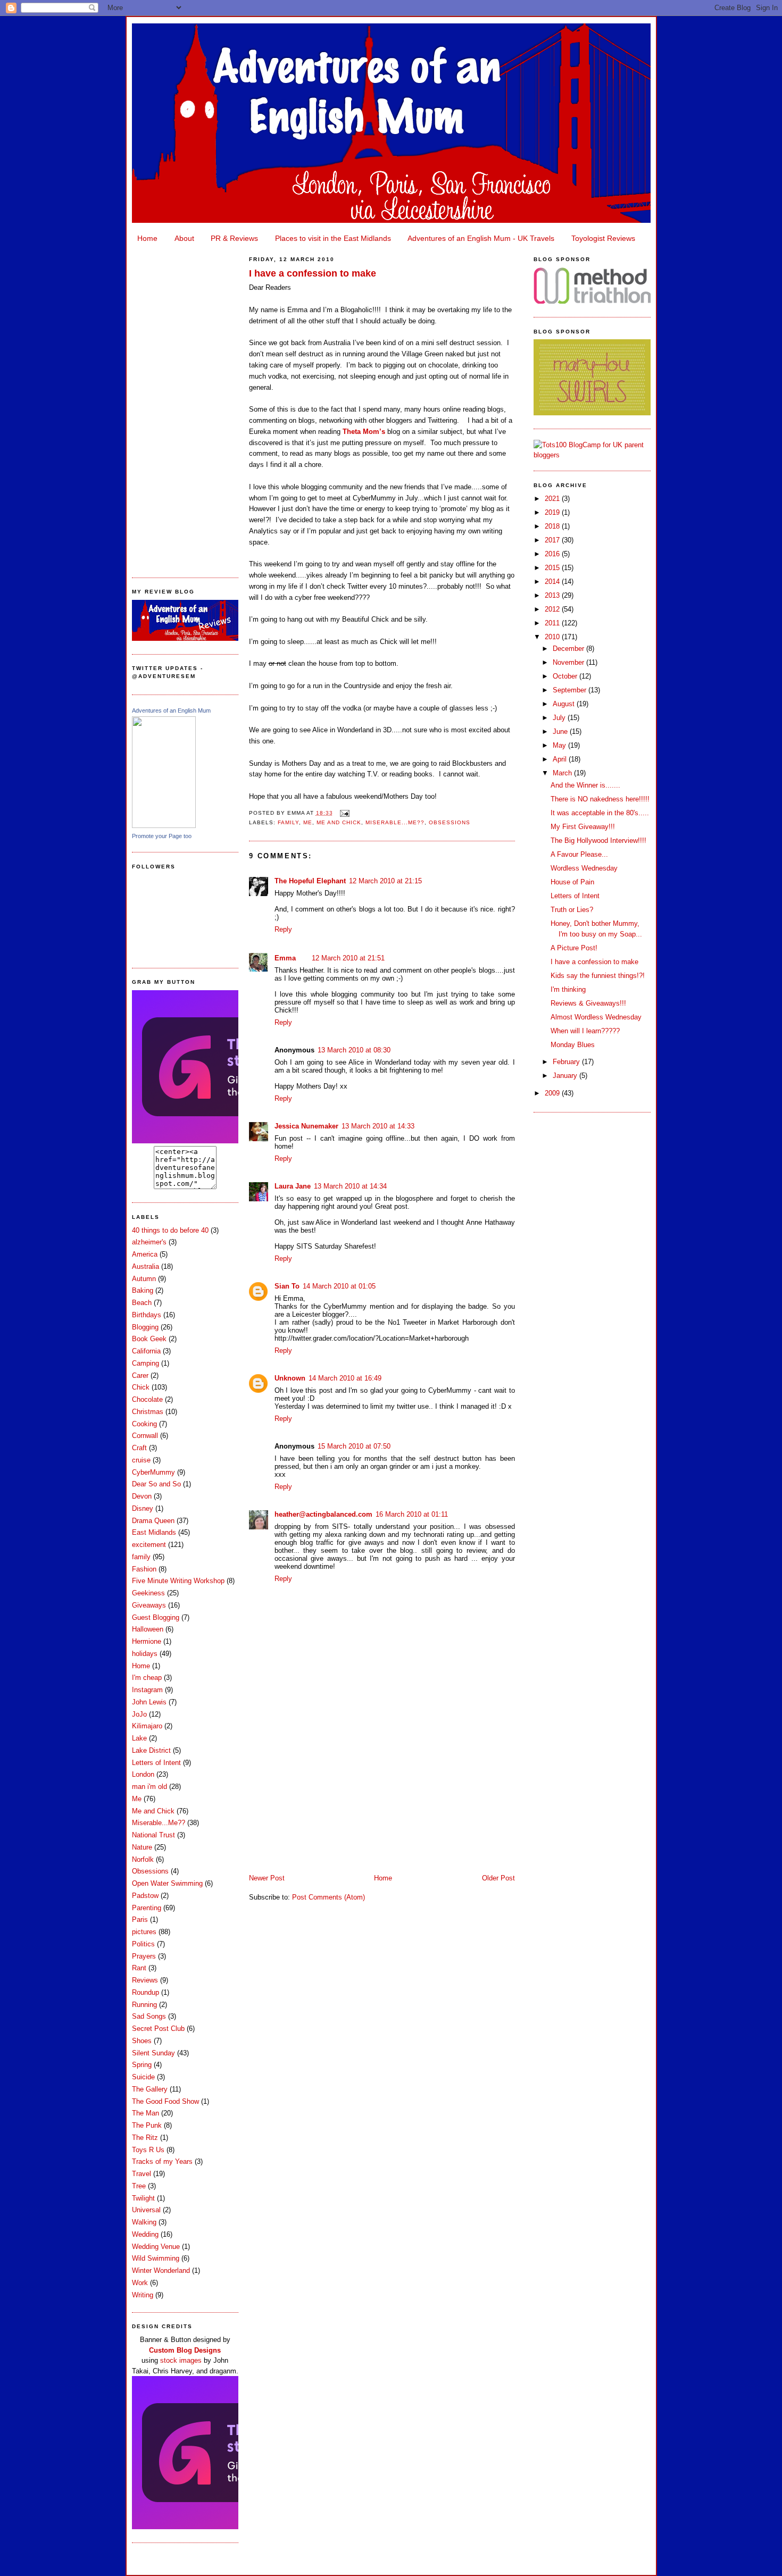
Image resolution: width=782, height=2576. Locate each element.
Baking (143, 1290)
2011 (553, 623)
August (565, 704)
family (141, 1557)
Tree (139, 2186)
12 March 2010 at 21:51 (348, 958)
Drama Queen (153, 1521)
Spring (142, 2065)
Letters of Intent (156, 1763)
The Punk (147, 2125)
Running (144, 2005)
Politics (143, 1944)
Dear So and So (156, 1484)
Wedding (145, 2234)
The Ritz (145, 2138)
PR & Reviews (234, 238)
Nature (142, 1847)
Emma (285, 958)
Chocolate (147, 1399)
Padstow (145, 1896)
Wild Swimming (156, 2258)
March (563, 773)
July (560, 718)
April (561, 759)
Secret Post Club (158, 2029)
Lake (139, 1738)
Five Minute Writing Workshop (178, 1581)
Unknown (290, 1378)
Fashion (144, 1569)
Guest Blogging (156, 1617)
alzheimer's (149, 1242)
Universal (146, 2210)
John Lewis (149, 1702)
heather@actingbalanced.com (323, 1514)
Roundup (145, 1992)
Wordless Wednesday (584, 868)
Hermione (147, 1641)
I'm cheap (147, 1678)
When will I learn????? (585, 1031)
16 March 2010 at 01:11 (412, 1514)
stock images (181, 2360)
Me (137, 1799)
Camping (145, 1363)
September (571, 690)
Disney (143, 1508)
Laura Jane (293, 1186)
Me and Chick (153, 1811)
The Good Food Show (165, 2101)
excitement (149, 1545)
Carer (140, 1375)
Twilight (143, 2198)
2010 (553, 637)
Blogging (145, 1327)
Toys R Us (148, 2150)
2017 (553, 540)
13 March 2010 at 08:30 (354, 1050)
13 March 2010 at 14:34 (350, 1186)
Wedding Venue (156, 2247)
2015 (553, 568)
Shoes (142, 2041)
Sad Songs (149, 2016)
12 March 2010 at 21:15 (385, 881)
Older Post (498, 1878)
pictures (144, 1932)
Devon (142, 1496)
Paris (140, 1920)
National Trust (153, 1835)
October (566, 676)
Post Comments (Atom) (328, 1897)
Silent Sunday (153, 2053)
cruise (141, 1460)
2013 (553, 595)
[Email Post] (343, 813)
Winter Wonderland (161, 2270)
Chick (141, 1387)
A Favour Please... (579, 854)
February (567, 1062)
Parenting (147, 1908)
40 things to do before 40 (170, 1230)
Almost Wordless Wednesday (596, 1017)
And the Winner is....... (585, 785)
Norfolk (143, 1859)
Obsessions (150, 1871)
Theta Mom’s (364, 432)
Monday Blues (573, 1045)
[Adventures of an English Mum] (164, 826)
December (569, 649)
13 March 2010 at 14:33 (378, 1126)
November (569, 662)
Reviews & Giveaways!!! (588, 1003)
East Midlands (154, 1532)
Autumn (144, 1279)
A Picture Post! (574, 948)
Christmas (148, 1412)
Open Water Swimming (167, 1883)
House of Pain (572, 882)
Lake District (151, 1750)
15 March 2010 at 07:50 (354, 1446)
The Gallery (150, 2089)
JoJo (139, 1714)
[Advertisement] (185, 407)
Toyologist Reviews (603, 238)
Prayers (144, 1956)
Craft (139, 1448)
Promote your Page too (162, 836)
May (560, 745)
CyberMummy (153, 1472)
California (146, 1351)
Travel (142, 2174)
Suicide (143, 2077)
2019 (553, 512)
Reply (283, 929)
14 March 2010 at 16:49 (345, 1378)
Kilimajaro (147, 1726)
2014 (553, 582)
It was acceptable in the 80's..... (600, 813)
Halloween (148, 1629)
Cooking (144, 1424)
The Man (145, 2113)
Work (140, 2283)
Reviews (145, 1980)
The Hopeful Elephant (310, 881)
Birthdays (147, 1315)
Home (147, 238)
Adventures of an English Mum (171, 710)
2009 (553, 1093)
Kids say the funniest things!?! (598, 976)
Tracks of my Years (162, 2161)
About (184, 238)
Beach (142, 1303)
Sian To (287, 1286)
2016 (553, 554)
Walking (144, 2222)
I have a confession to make (313, 273)
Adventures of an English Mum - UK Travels (481, 238)
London (143, 1774)
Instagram (147, 1690)
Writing (143, 2295)
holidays (145, 1654)
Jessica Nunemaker (306, 1126)
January (566, 1076)
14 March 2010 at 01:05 (339, 1286)
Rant (139, 1968)
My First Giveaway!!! (583, 827)
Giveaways (149, 1605)
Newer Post (267, 1878)
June (561, 731)
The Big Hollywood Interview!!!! (598, 840)
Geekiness (148, 1593)
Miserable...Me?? (159, 1823)
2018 (553, 526)
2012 (553, 609)
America (145, 1254)
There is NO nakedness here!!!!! (600, 799)
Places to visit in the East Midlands (333, 238)
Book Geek (149, 1339)
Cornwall (145, 1436)
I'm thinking (568, 989)
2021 (553, 499)
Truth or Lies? (572, 910)
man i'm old (149, 1787)
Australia (145, 1266)
